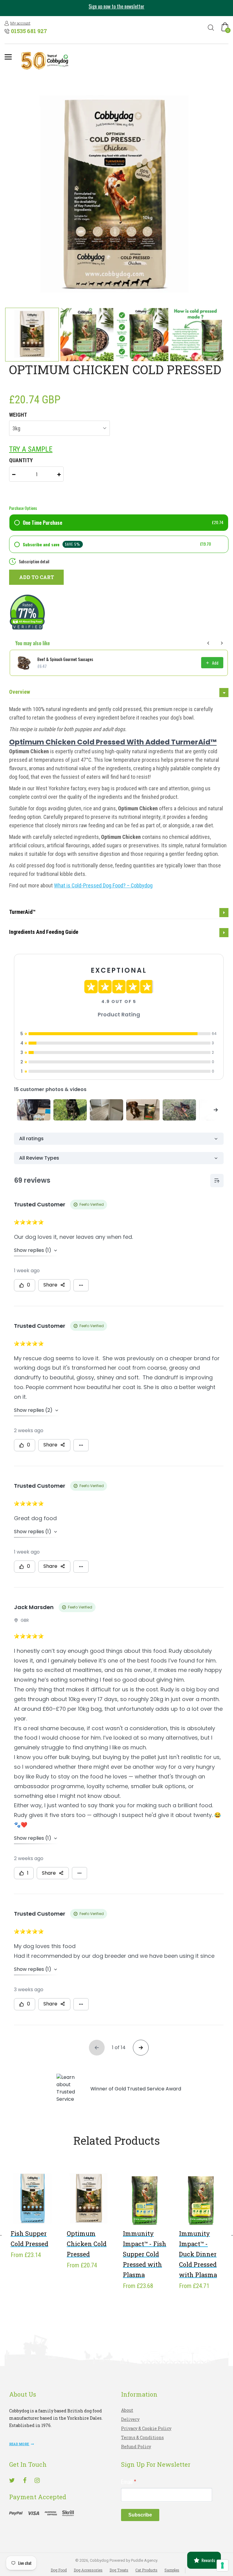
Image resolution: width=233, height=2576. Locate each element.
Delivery (130, 2419)
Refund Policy (136, 2447)
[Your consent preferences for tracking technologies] (222, 2565)
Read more (19, 2444)
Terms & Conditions (142, 2437)
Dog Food (59, 2570)
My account (20, 23)
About (127, 2410)
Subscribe (140, 2515)
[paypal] (42, 2513)
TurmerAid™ (22, 912)
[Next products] (222, 643)
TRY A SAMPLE (31, 449)
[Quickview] (42, 2208)
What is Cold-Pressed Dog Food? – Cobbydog (103, 885)
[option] (116, 8)
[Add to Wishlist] (24, 2208)
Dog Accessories (88, 2570)
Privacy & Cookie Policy (146, 2428)
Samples (172, 2570)
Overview (20, 692)
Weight (18, 415)
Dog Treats (119, 2570)
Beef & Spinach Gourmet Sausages (65, 659)
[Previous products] (208, 643)
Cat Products (146, 2570)
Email (129, 2481)
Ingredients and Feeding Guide (44, 932)
